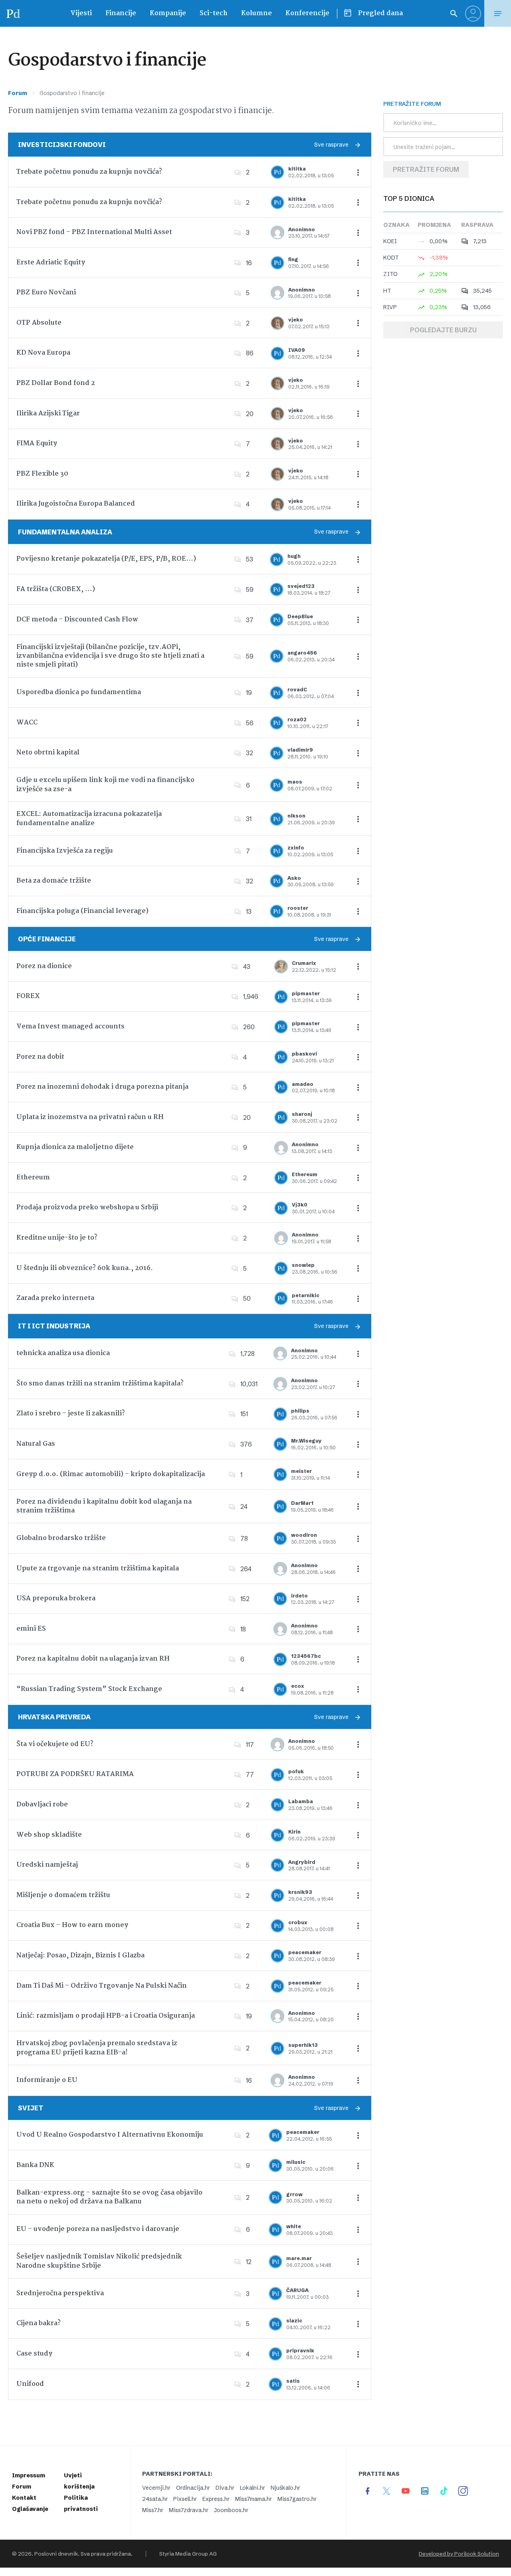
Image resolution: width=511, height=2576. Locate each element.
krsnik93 (300, 1892)
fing (293, 259)
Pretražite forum (426, 169)
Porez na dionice (44, 966)
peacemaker (305, 1952)
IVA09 (297, 350)
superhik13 (303, 2045)
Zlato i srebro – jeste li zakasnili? (71, 1414)
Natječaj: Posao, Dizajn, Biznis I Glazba (80, 1956)
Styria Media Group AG (188, 2554)
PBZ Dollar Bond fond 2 (56, 383)
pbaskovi (304, 1054)
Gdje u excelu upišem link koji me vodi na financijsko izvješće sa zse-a (105, 785)
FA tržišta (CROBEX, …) (56, 589)
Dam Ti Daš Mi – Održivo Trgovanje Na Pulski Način (102, 1986)
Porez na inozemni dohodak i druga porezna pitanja (102, 1087)
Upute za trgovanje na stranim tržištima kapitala (98, 1569)
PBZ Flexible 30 (42, 474)
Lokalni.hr (253, 2488)
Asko (294, 878)
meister (301, 1471)
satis (293, 2381)
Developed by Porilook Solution (459, 2554)
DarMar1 (302, 1503)
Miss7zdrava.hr (189, 2510)
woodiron (304, 1535)
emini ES (31, 1629)
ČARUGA (297, 2290)
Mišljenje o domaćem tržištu (63, 1895)
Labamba (301, 1801)
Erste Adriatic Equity (51, 263)
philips (300, 1411)
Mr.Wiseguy (306, 1441)
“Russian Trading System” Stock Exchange (89, 1689)
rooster (298, 908)
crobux (298, 1922)
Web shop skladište (49, 1835)
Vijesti (81, 13)
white (294, 2226)
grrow (294, 2194)
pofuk (296, 1771)
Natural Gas (36, 1444)
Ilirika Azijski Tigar (48, 414)
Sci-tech (214, 13)
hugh (294, 556)
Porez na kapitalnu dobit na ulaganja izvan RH (93, 1659)
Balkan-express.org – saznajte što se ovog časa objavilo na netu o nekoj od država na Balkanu (109, 2197)
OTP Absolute (39, 323)
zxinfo (296, 848)
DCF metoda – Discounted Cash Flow (77, 620)
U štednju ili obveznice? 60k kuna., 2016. (85, 1268)
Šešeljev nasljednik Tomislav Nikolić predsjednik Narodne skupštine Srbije (99, 2261)
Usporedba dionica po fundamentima (79, 692)
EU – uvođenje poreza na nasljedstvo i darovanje (98, 2229)
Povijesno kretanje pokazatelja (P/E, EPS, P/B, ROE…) (106, 559)
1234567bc (306, 1656)
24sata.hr (155, 2499)
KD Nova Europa (43, 353)
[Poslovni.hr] (13, 13)
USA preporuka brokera (56, 1599)
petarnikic (306, 1295)
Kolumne (256, 13)
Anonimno (302, 229)
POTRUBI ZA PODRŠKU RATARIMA (75, 1774)
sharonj (302, 1114)
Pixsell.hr (185, 2499)
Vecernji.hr (156, 2488)
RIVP (390, 307)
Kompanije (168, 13)
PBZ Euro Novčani (46, 293)
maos (295, 782)
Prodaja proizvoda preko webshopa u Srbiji (87, 1208)
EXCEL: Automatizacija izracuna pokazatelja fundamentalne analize (89, 819)
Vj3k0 (300, 1205)
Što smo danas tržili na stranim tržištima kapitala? (100, 1384)
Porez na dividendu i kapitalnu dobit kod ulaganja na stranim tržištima (104, 1506)
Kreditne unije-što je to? (57, 1238)
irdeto (299, 1596)
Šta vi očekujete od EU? (55, 1744)
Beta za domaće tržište (54, 881)
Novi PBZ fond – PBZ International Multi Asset (94, 232)
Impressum (29, 2475)
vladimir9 (300, 750)
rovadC (297, 690)
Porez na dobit (40, 1057)
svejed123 (301, 586)
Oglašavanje (30, 2509)
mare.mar (299, 2258)
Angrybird (302, 1862)
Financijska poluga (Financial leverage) (82, 911)
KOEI (390, 241)
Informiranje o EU (47, 2080)
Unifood (30, 2384)
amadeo (303, 1084)
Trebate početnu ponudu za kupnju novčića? (89, 172)
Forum (18, 93)
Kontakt (24, 2498)
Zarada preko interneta (55, 1298)
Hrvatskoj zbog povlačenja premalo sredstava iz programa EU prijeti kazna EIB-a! (97, 2048)
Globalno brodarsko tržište (61, 1538)
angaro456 (302, 653)
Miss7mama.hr (254, 2499)
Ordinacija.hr (193, 2488)
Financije (121, 13)
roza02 (297, 719)
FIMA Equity (37, 444)
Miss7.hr (153, 2510)
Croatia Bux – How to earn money (72, 1925)
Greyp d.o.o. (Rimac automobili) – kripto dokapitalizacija (111, 1474)
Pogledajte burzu (443, 330)
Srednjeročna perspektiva (60, 2293)
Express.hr (216, 2499)
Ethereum (33, 1178)
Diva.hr (225, 2488)
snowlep (303, 1265)
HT (387, 291)
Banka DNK (35, 2165)
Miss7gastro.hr (297, 2499)
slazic (294, 2321)
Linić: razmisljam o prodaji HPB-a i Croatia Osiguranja (106, 2016)
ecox (298, 1686)
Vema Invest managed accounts (70, 1027)
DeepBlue (300, 616)
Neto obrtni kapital (48, 753)
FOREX (28, 996)
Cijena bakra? (39, 2323)
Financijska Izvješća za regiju (65, 851)
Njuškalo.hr (285, 2488)
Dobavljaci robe (42, 1805)
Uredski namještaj (47, 1865)
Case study (34, 2354)
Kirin (294, 1832)
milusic (296, 2162)
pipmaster (306, 993)
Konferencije (307, 13)
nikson (296, 816)
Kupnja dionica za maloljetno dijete (75, 1147)
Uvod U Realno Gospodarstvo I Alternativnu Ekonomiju (110, 2135)
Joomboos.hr (231, 2510)
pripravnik (300, 2351)
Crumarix (304, 963)
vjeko (296, 320)
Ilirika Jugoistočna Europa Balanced (76, 504)
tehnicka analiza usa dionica (63, 1353)
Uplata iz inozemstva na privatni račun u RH (90, 1117)
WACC (27, 723)
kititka (297, 169)
